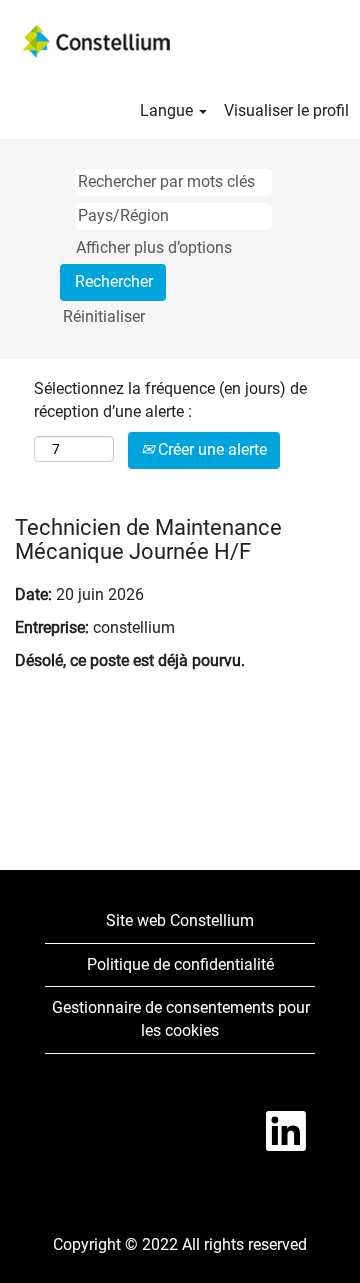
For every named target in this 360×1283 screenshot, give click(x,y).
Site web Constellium (180, 920)
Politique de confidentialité (180, 964)
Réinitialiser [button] (104, 316)
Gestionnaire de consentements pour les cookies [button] (181, 1019)
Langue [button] (168, 110)
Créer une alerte (210, 449)
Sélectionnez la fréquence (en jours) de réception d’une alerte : (170, 400)
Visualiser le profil (286, 110)
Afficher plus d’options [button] (154, 247)
